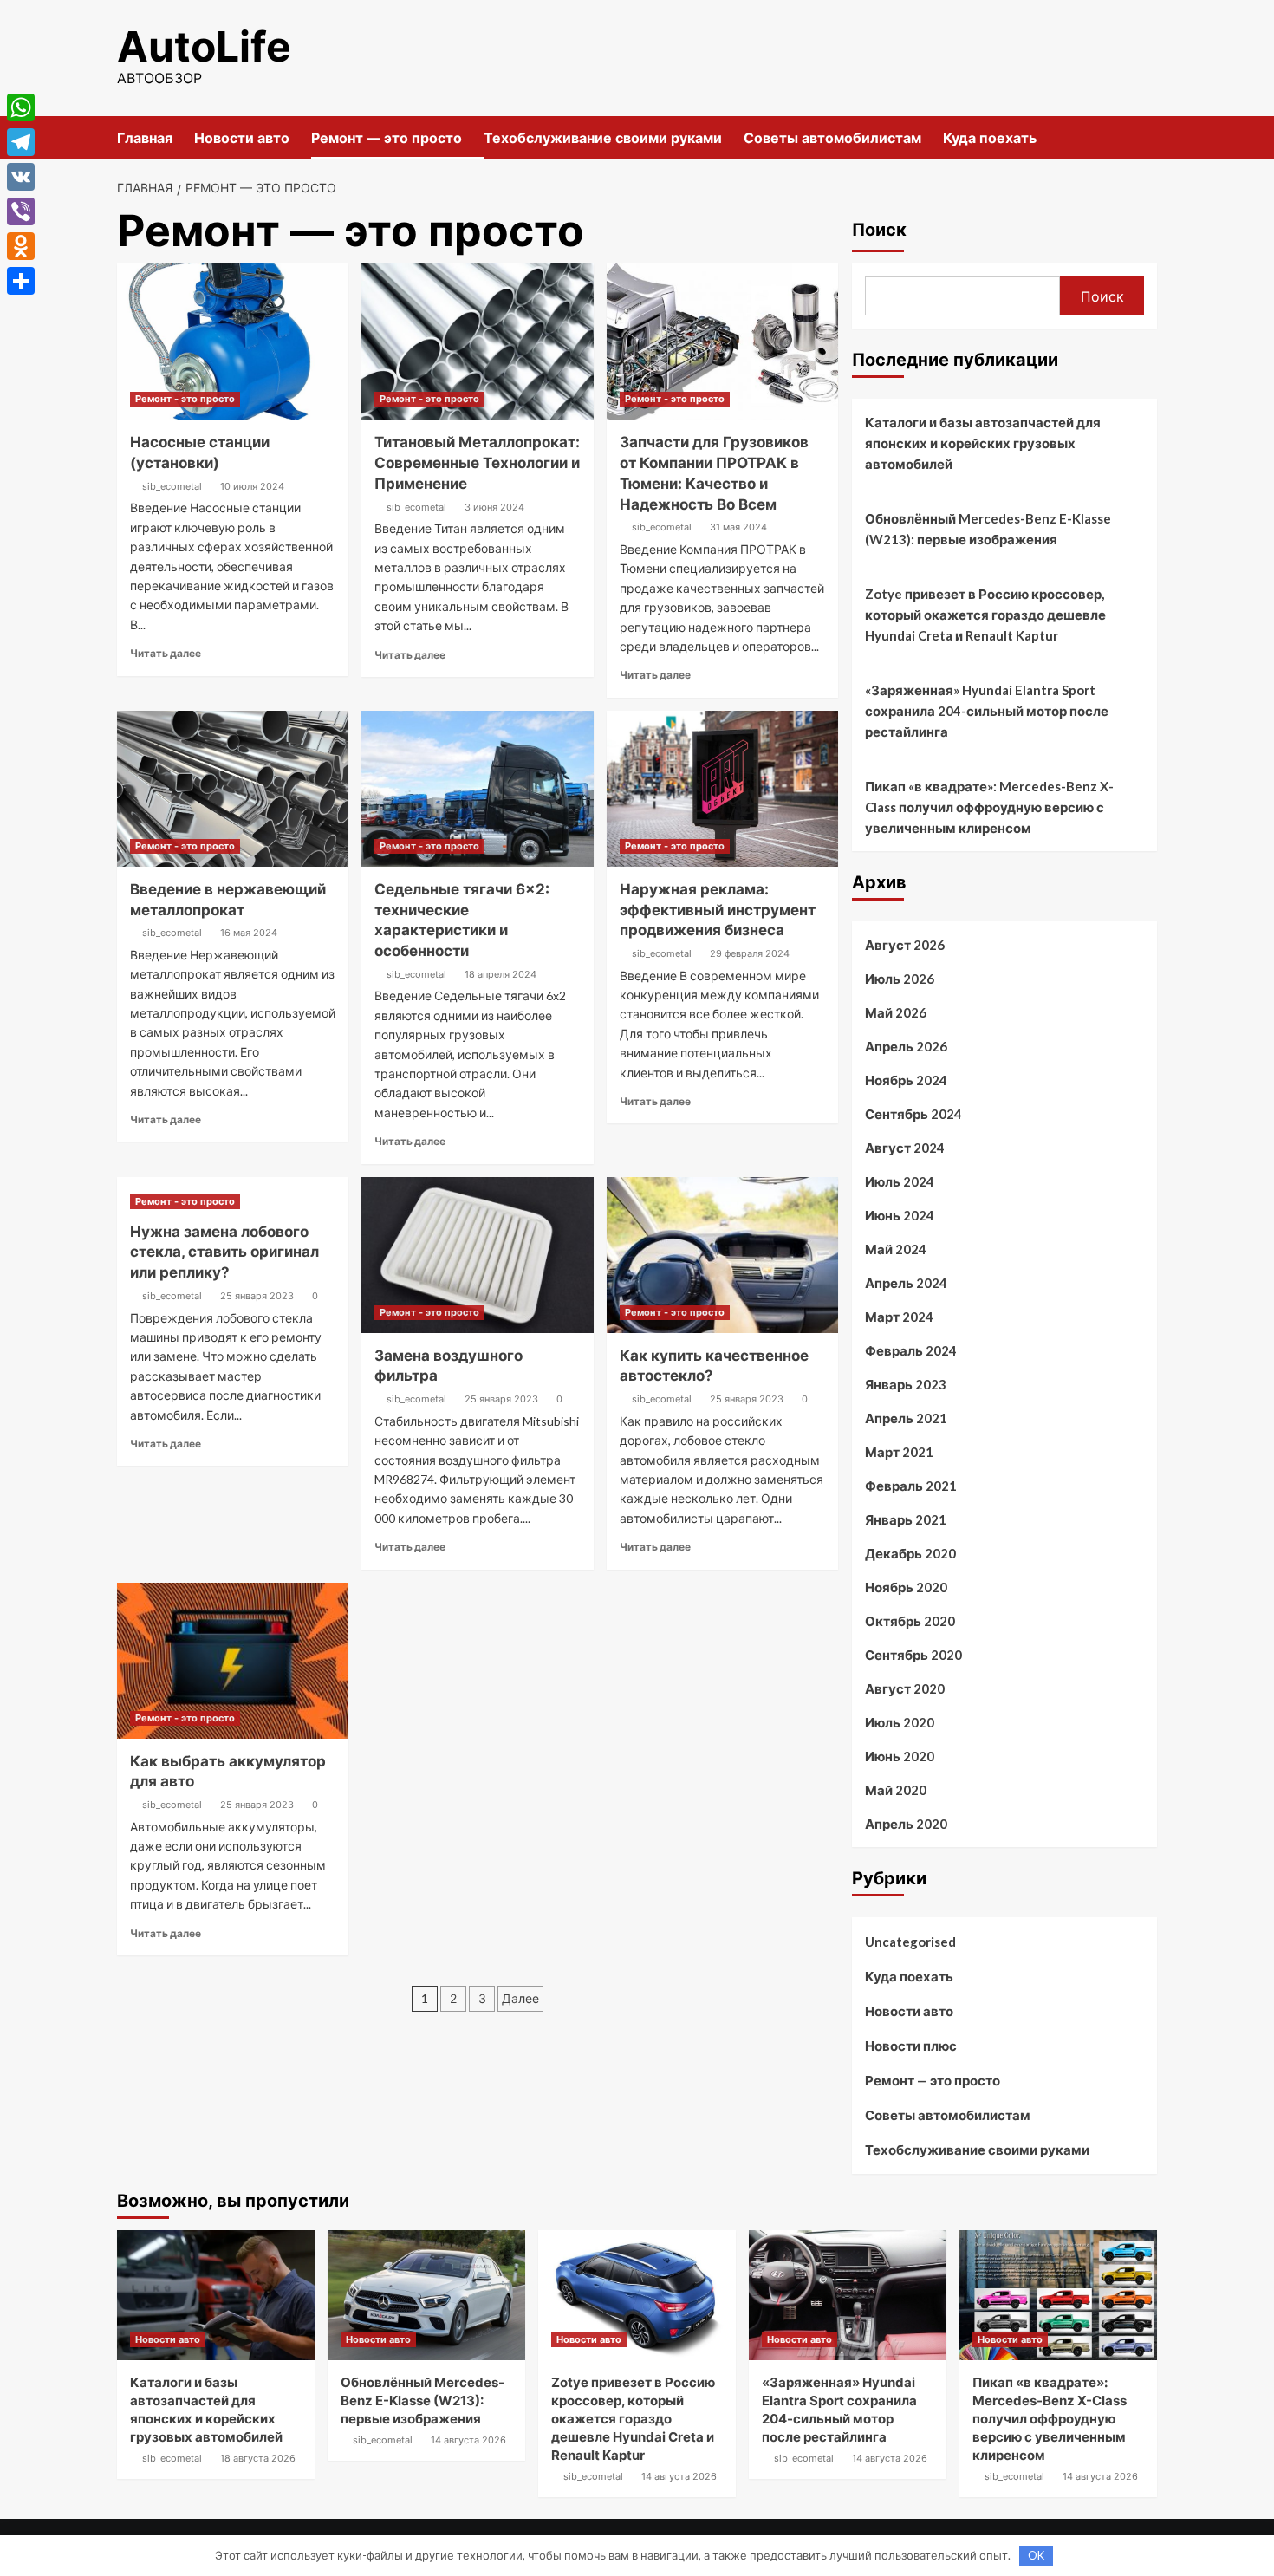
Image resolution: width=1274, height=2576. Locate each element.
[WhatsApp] (21, 107)
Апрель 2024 (906, 1283)
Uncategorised (910, 1942)
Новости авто (242, 138)
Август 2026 (905, 945)
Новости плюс (911, 2046)
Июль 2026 (900, 979)
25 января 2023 (257, 1296)
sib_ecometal (172, 486)
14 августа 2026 (468, 2440)
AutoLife (204, 46)
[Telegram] (21, 142)
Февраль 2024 (911, 1350)
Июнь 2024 (900, 1215)
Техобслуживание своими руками (603, 138)
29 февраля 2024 (750, 953)
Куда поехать (990, 138)
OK (1036, 2555)
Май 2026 (896, 1012)
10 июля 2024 (252, 486)
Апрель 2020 (906, 1824)
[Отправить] (21, 281)
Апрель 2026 (906, 1046)
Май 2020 (896, 1790)
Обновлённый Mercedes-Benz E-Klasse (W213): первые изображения (988, 529)
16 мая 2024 (249, 933)
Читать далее (166, 653)
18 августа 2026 (258, 2458)
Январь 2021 (906, 1519)
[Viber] (21, 211)
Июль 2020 (900, 1722)
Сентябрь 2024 (913, 1114)
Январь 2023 (906, 1384)
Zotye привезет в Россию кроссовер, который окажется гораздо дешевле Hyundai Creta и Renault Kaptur (985, 615)
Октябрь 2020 (910, 1621)
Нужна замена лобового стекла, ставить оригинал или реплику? (224, 1252)
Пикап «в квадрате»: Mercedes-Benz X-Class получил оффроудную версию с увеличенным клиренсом (989, 807)
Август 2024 (905, 1148)
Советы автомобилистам (832, 138)
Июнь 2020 (900, 1756)
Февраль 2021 (911, 1486)
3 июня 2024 (494, 507)
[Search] (1146, 137)
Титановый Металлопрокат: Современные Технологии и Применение (477, 463)
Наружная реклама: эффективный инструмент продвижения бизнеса (718, 910)
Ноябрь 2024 (906, 1080)
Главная (145, 138)
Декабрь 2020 (910, 1553)
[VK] (21, 177)
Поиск (879, 230)
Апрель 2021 (906, 1418)
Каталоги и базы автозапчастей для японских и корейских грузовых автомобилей (983, 443)
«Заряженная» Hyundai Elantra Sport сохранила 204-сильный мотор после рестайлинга (987, 711)
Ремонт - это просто (185, 399)
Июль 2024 (900, 1181)
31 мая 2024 (738, 527)
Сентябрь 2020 (913, 1655)
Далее (520, 1998)
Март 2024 (899, 1317)
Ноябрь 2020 (906, 1587)
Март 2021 (899, 1452)
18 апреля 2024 (500, 974)
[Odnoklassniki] (21, 246)
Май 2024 (896, 1249)
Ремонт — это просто (387, 138)
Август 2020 (905, 1688)
